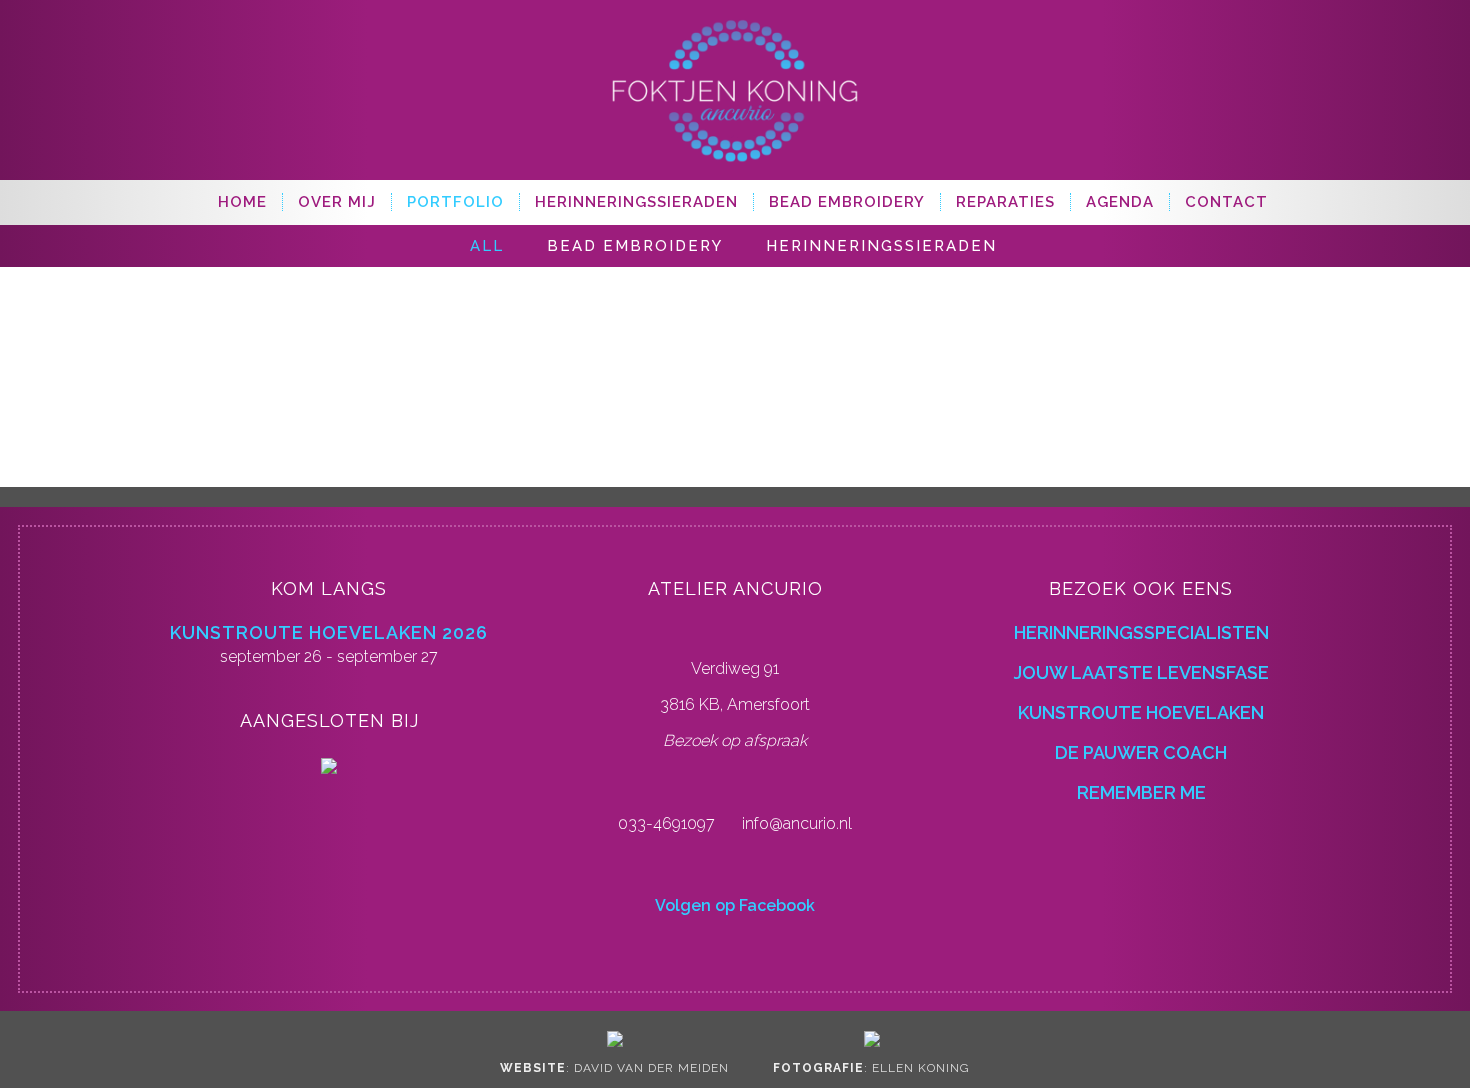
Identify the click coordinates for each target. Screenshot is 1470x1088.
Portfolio (455, 202)
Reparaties (1005, 202)
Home (242, 202)
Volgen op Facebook (735, 905)
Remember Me (1141, 792)
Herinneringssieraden (636, 202)
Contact (1226, 202)
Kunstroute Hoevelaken (1141, 712)
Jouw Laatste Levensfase (1141, 672)
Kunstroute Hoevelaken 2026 (329, 632)
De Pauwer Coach (1141, 752)
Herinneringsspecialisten (1141, 632)
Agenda (1120, 202)
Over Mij (337, 202)
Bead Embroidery (847, 202)
